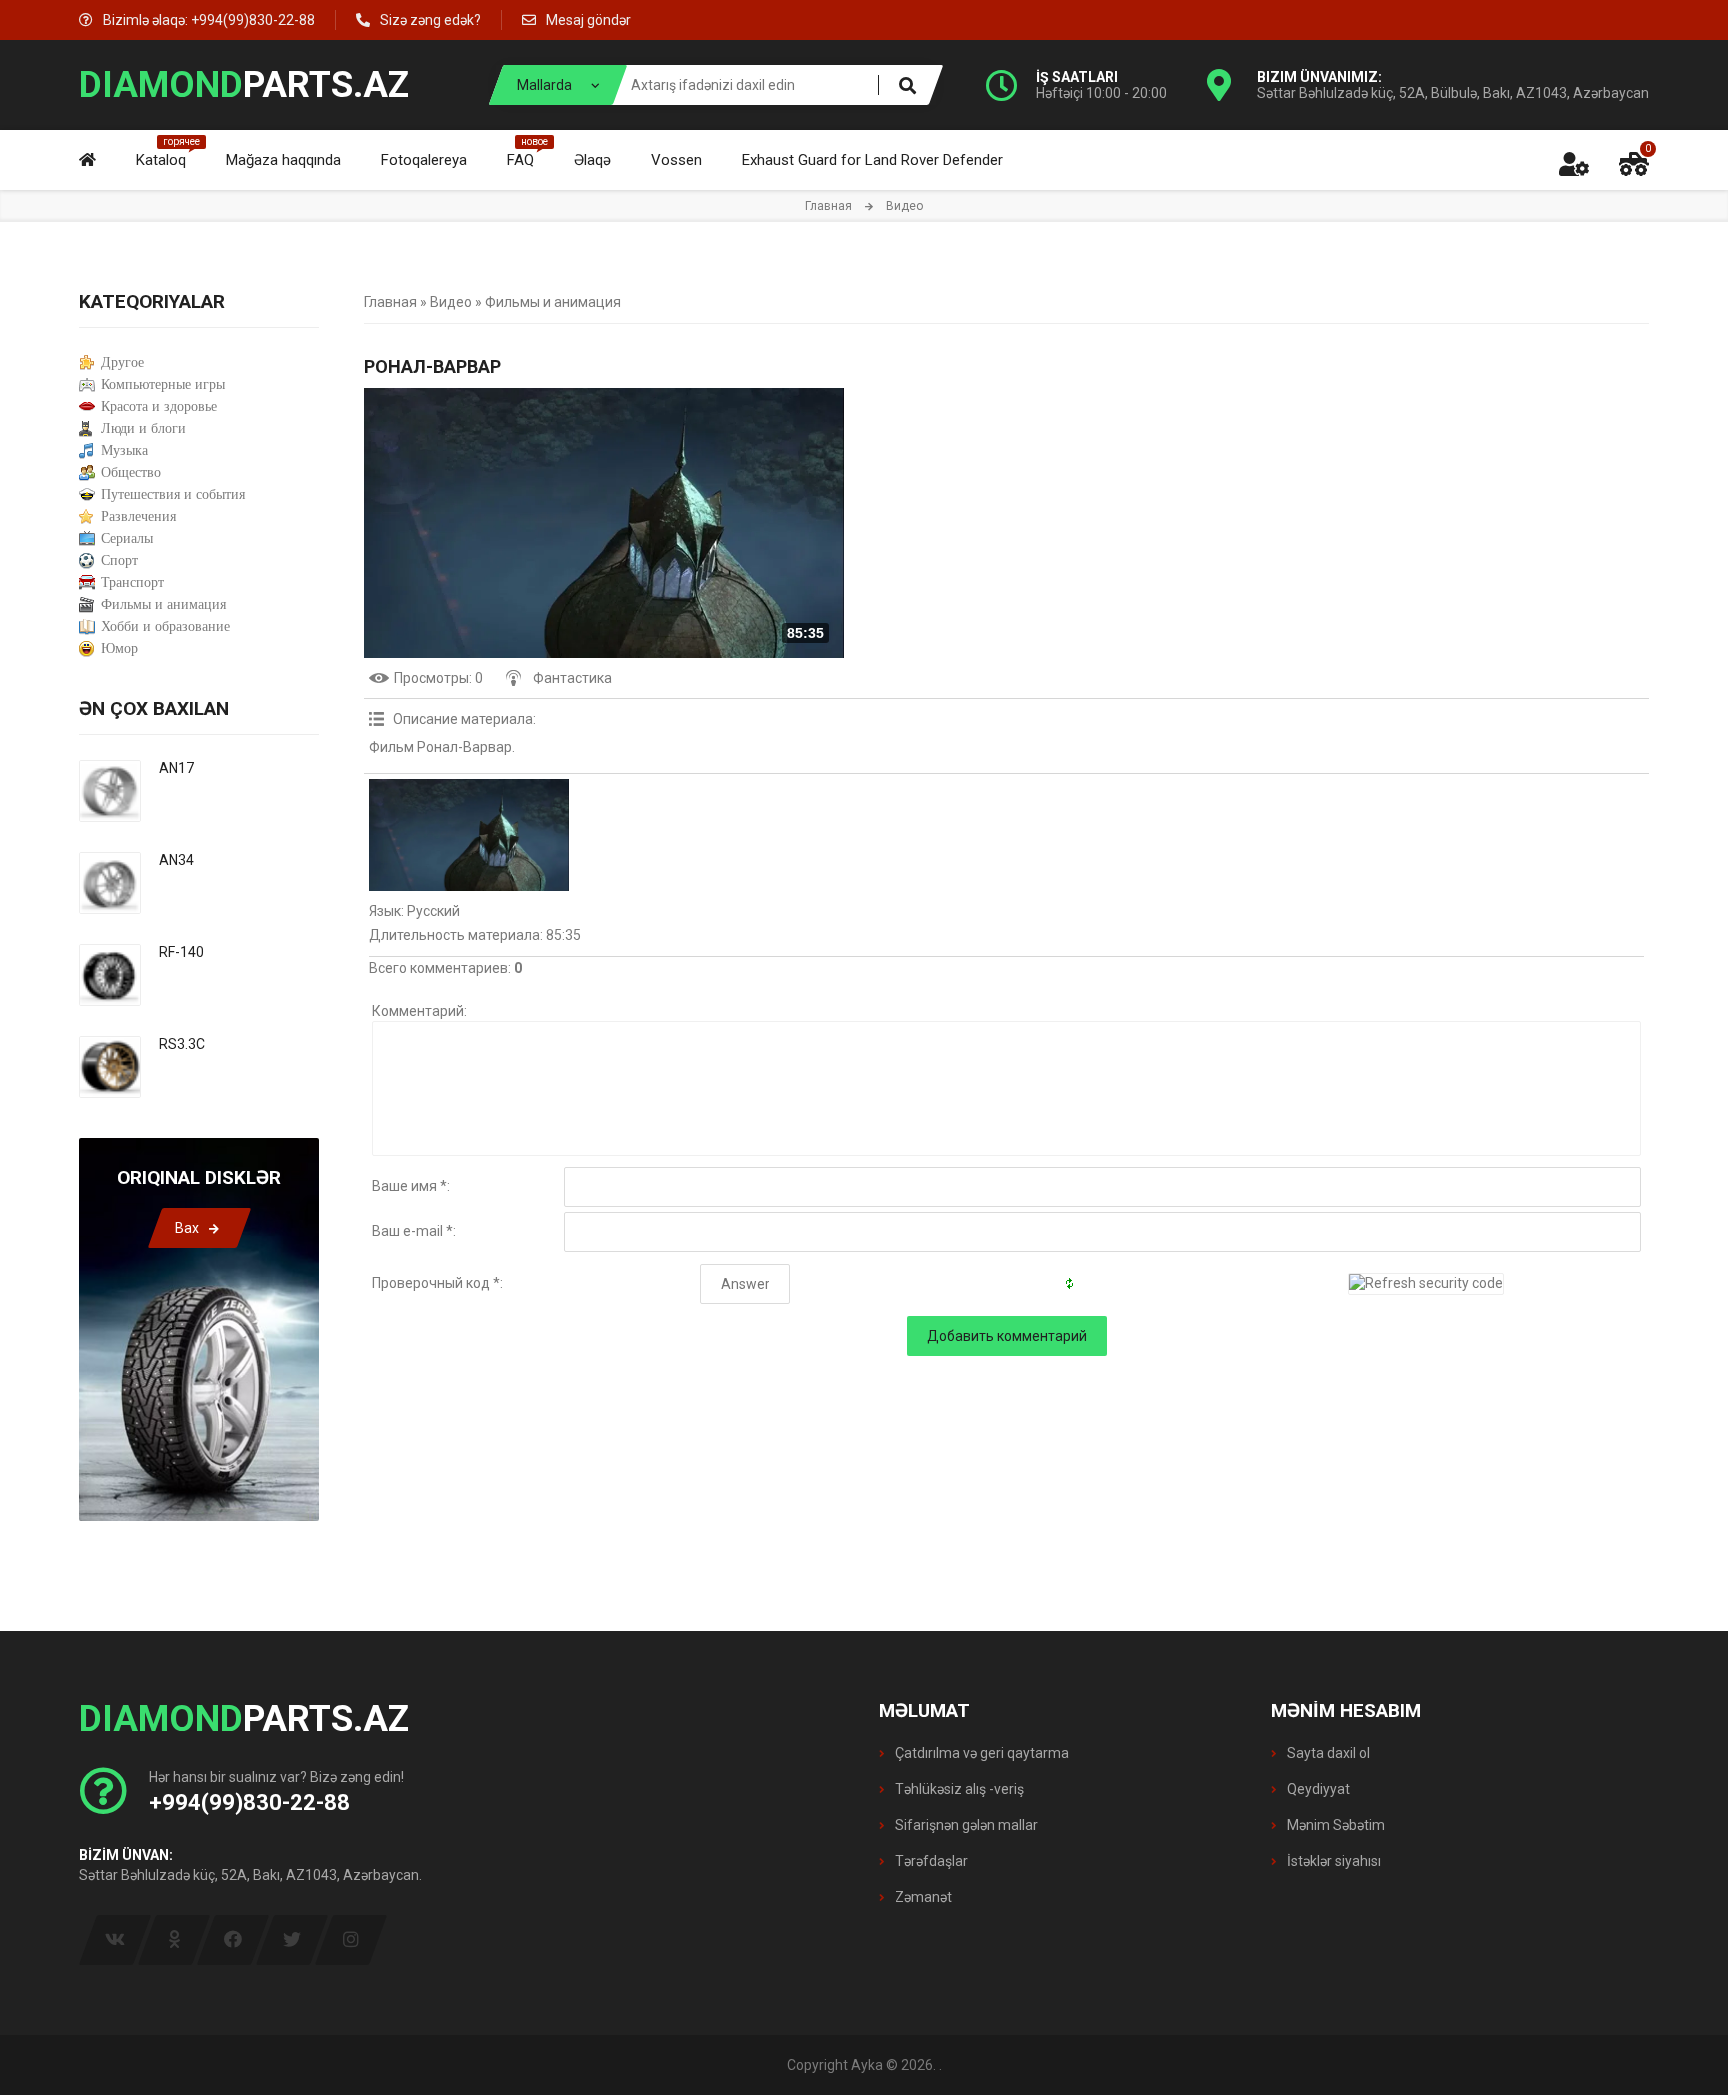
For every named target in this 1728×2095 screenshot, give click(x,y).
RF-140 (181, 952)
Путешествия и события (173, 494)
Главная (828, 206)
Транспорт (132, 582)
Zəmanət (922, 1897)
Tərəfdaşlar (930, 1861)
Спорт (119, 560)
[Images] (469, 835)
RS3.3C (182, 1044)
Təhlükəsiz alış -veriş (958, 1789)
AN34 (176, 860)
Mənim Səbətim (1334, 1825)
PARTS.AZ (244, 85)
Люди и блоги (143, 428)
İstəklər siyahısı (1332, 1861)
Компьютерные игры (163, 384)
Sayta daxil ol (1327, 1753)
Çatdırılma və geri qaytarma (980, 1753)
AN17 (176, 768)
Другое (122, 362)
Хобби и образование (165, 626)
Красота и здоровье (159, 406)
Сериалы (127, 538)
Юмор (119, 648)
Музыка (124, 450)
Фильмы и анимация (553, 302)
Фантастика (572, 678)
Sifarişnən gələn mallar (965, 1825)
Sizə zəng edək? (430, 20)
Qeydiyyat (1317, 1789)
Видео (451, 302)
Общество (131, 472)
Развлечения (138, 516)
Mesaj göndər (588, 20)
